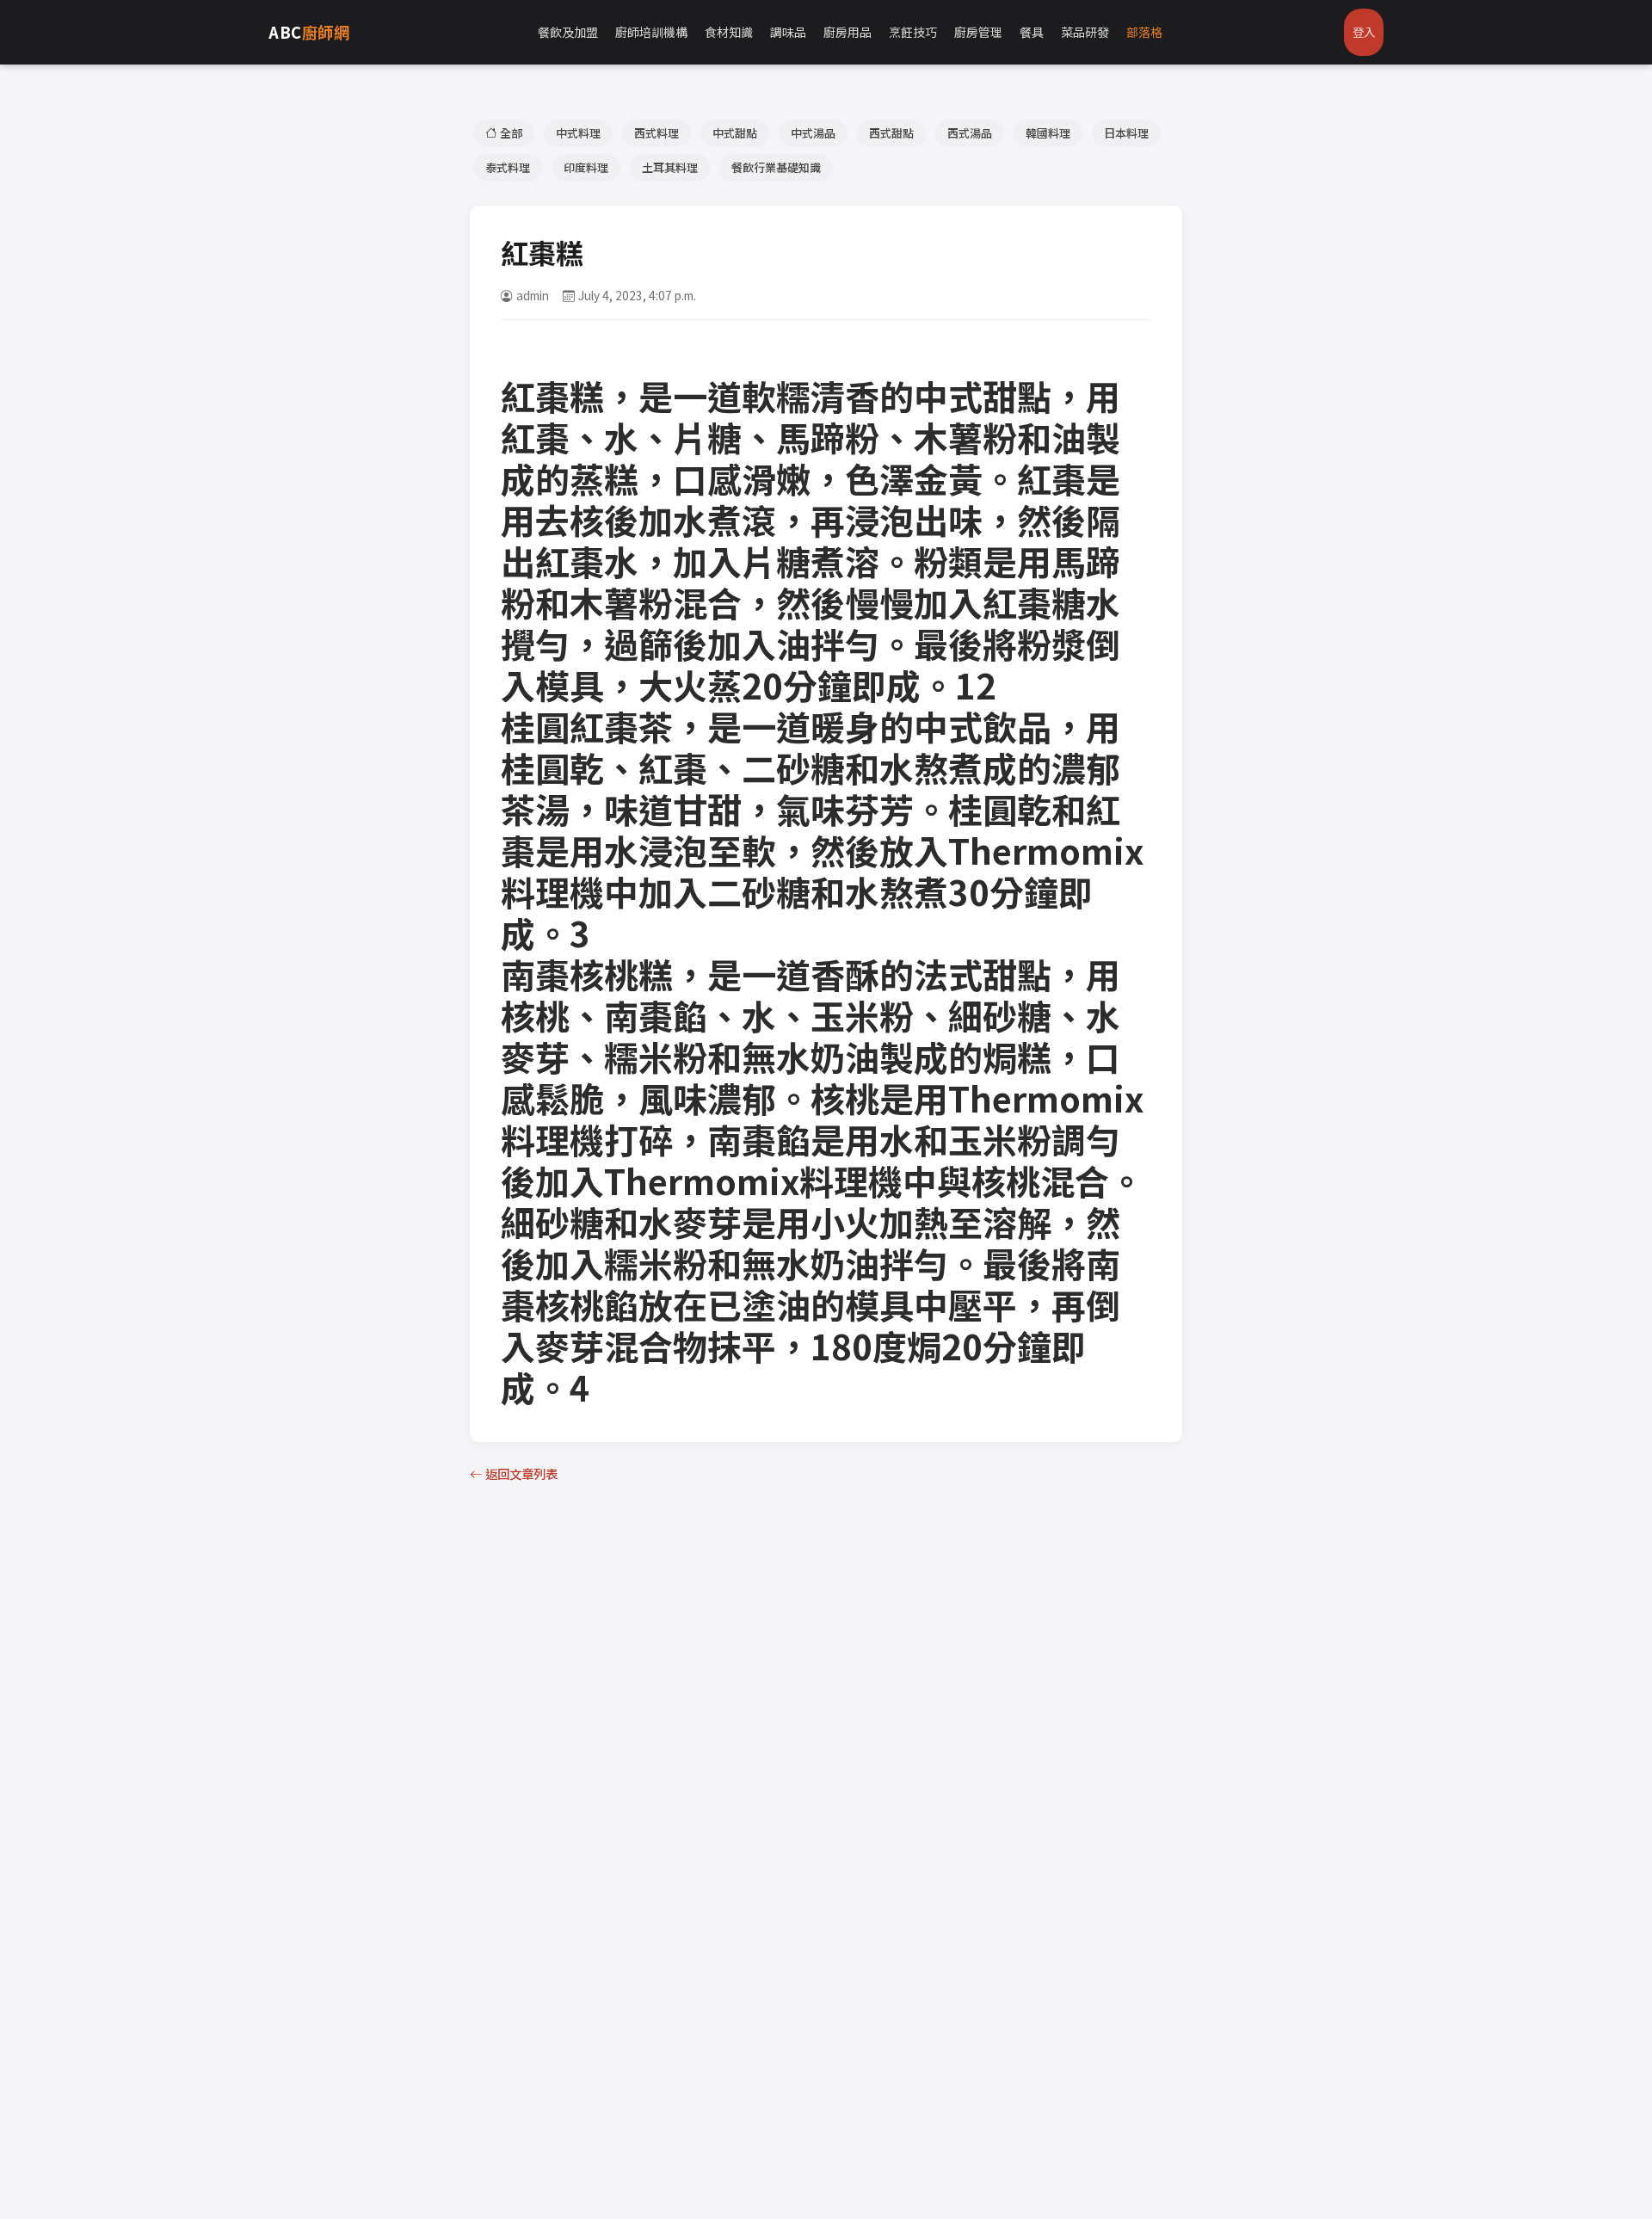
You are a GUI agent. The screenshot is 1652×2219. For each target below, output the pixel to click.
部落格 (1144, 32)
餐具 (1032, 32)
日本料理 (1126, 133)
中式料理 (578, 133)
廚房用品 (848, 32)
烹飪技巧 (913, 32)
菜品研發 (1085, 32)
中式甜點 (735, 133)
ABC (309, 32)
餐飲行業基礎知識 (776, 167)
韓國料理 (1048, 133)
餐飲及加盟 (568, 32)
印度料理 (586, 167)
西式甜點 (891, 133)
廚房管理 (978, 32)
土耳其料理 (670, 167)
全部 (511, 133)
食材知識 (729, 32)
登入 (1364, 32)
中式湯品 (813, 133)
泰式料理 (508, 167)
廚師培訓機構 (651, 32)
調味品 (788, 32)
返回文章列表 (521, 1473)
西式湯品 (970, 133)
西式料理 (656, 133)
